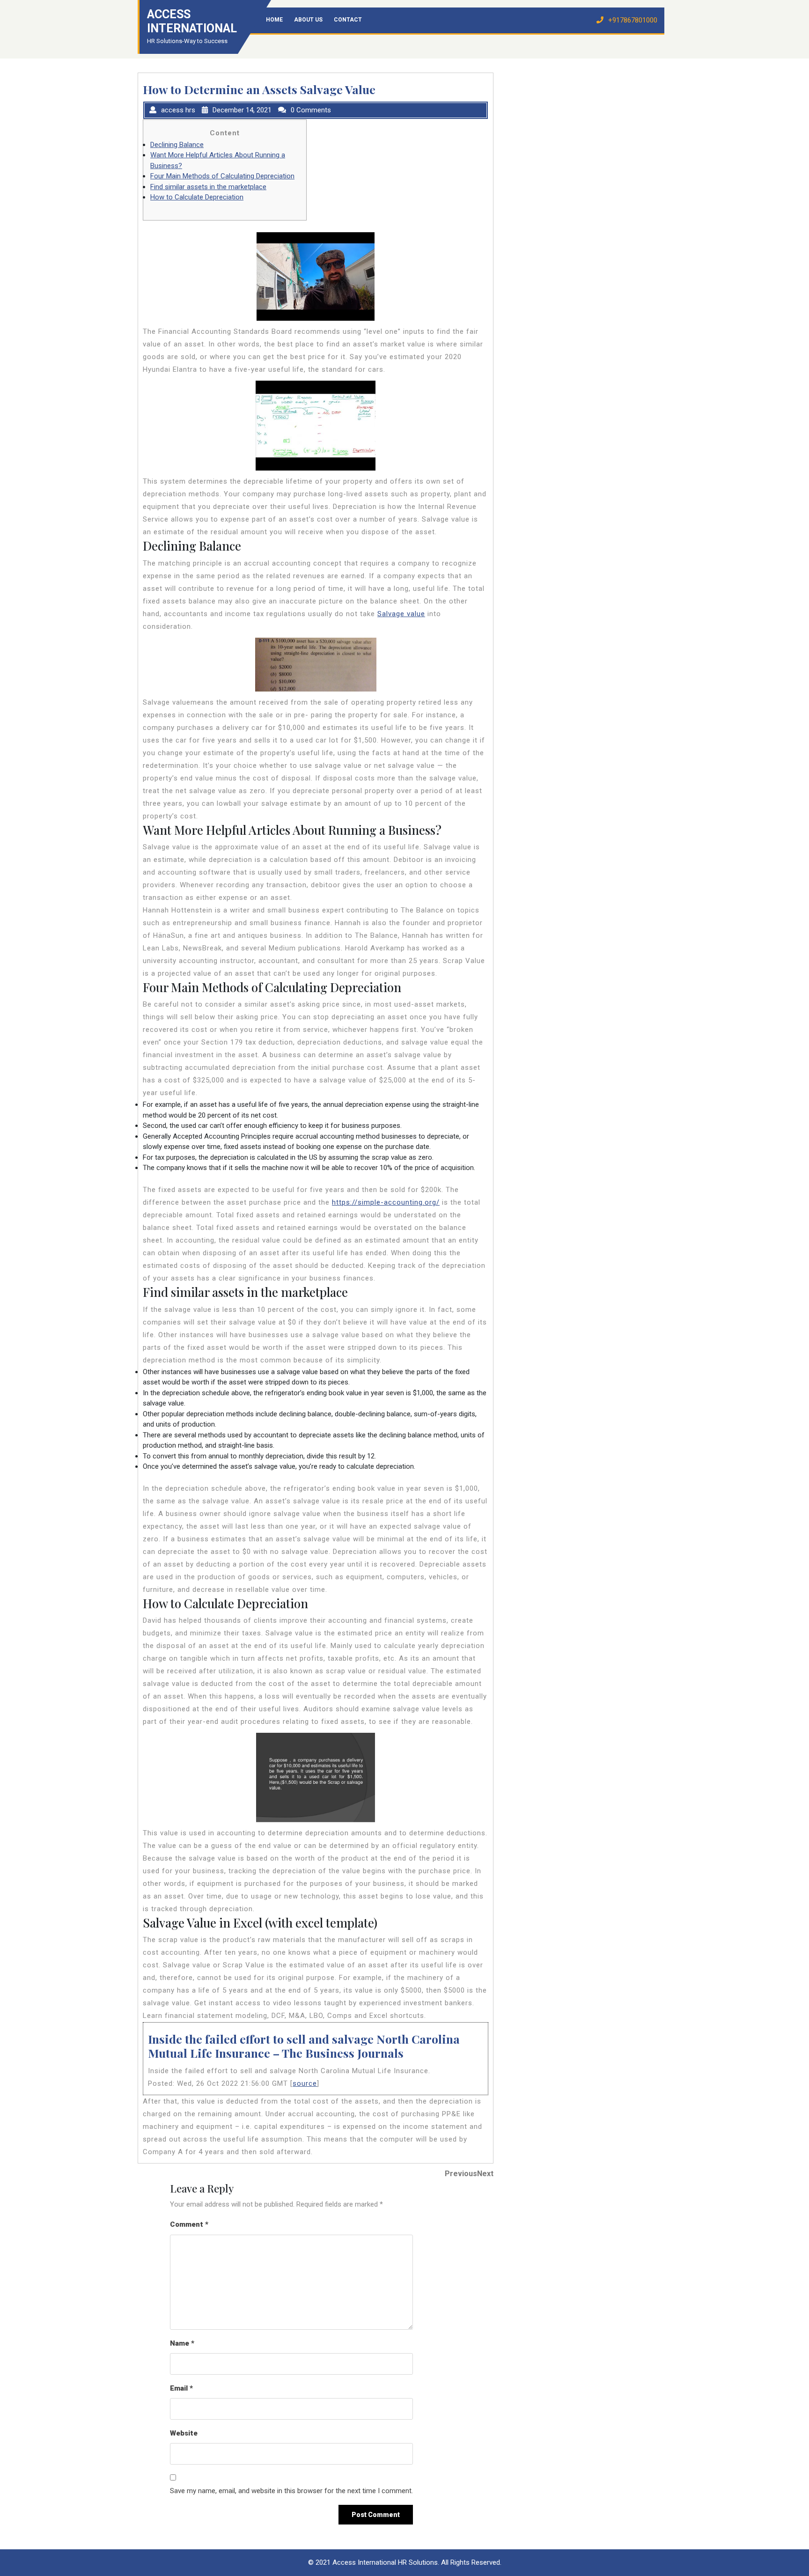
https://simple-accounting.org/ (386, 1202)
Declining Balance (177, 145)
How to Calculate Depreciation (197, 197)
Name (182, 2343)
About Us (308, 20)
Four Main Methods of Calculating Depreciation (222, 176)
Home (274, 20)
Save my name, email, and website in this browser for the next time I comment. (291, 2491)
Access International (192, 21)
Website (184, 2433)
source (305, 2083)
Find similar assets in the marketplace (208, 187)
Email (181, 2388)
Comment (189, 2224)
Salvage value (401, 614)
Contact (348, 20)
